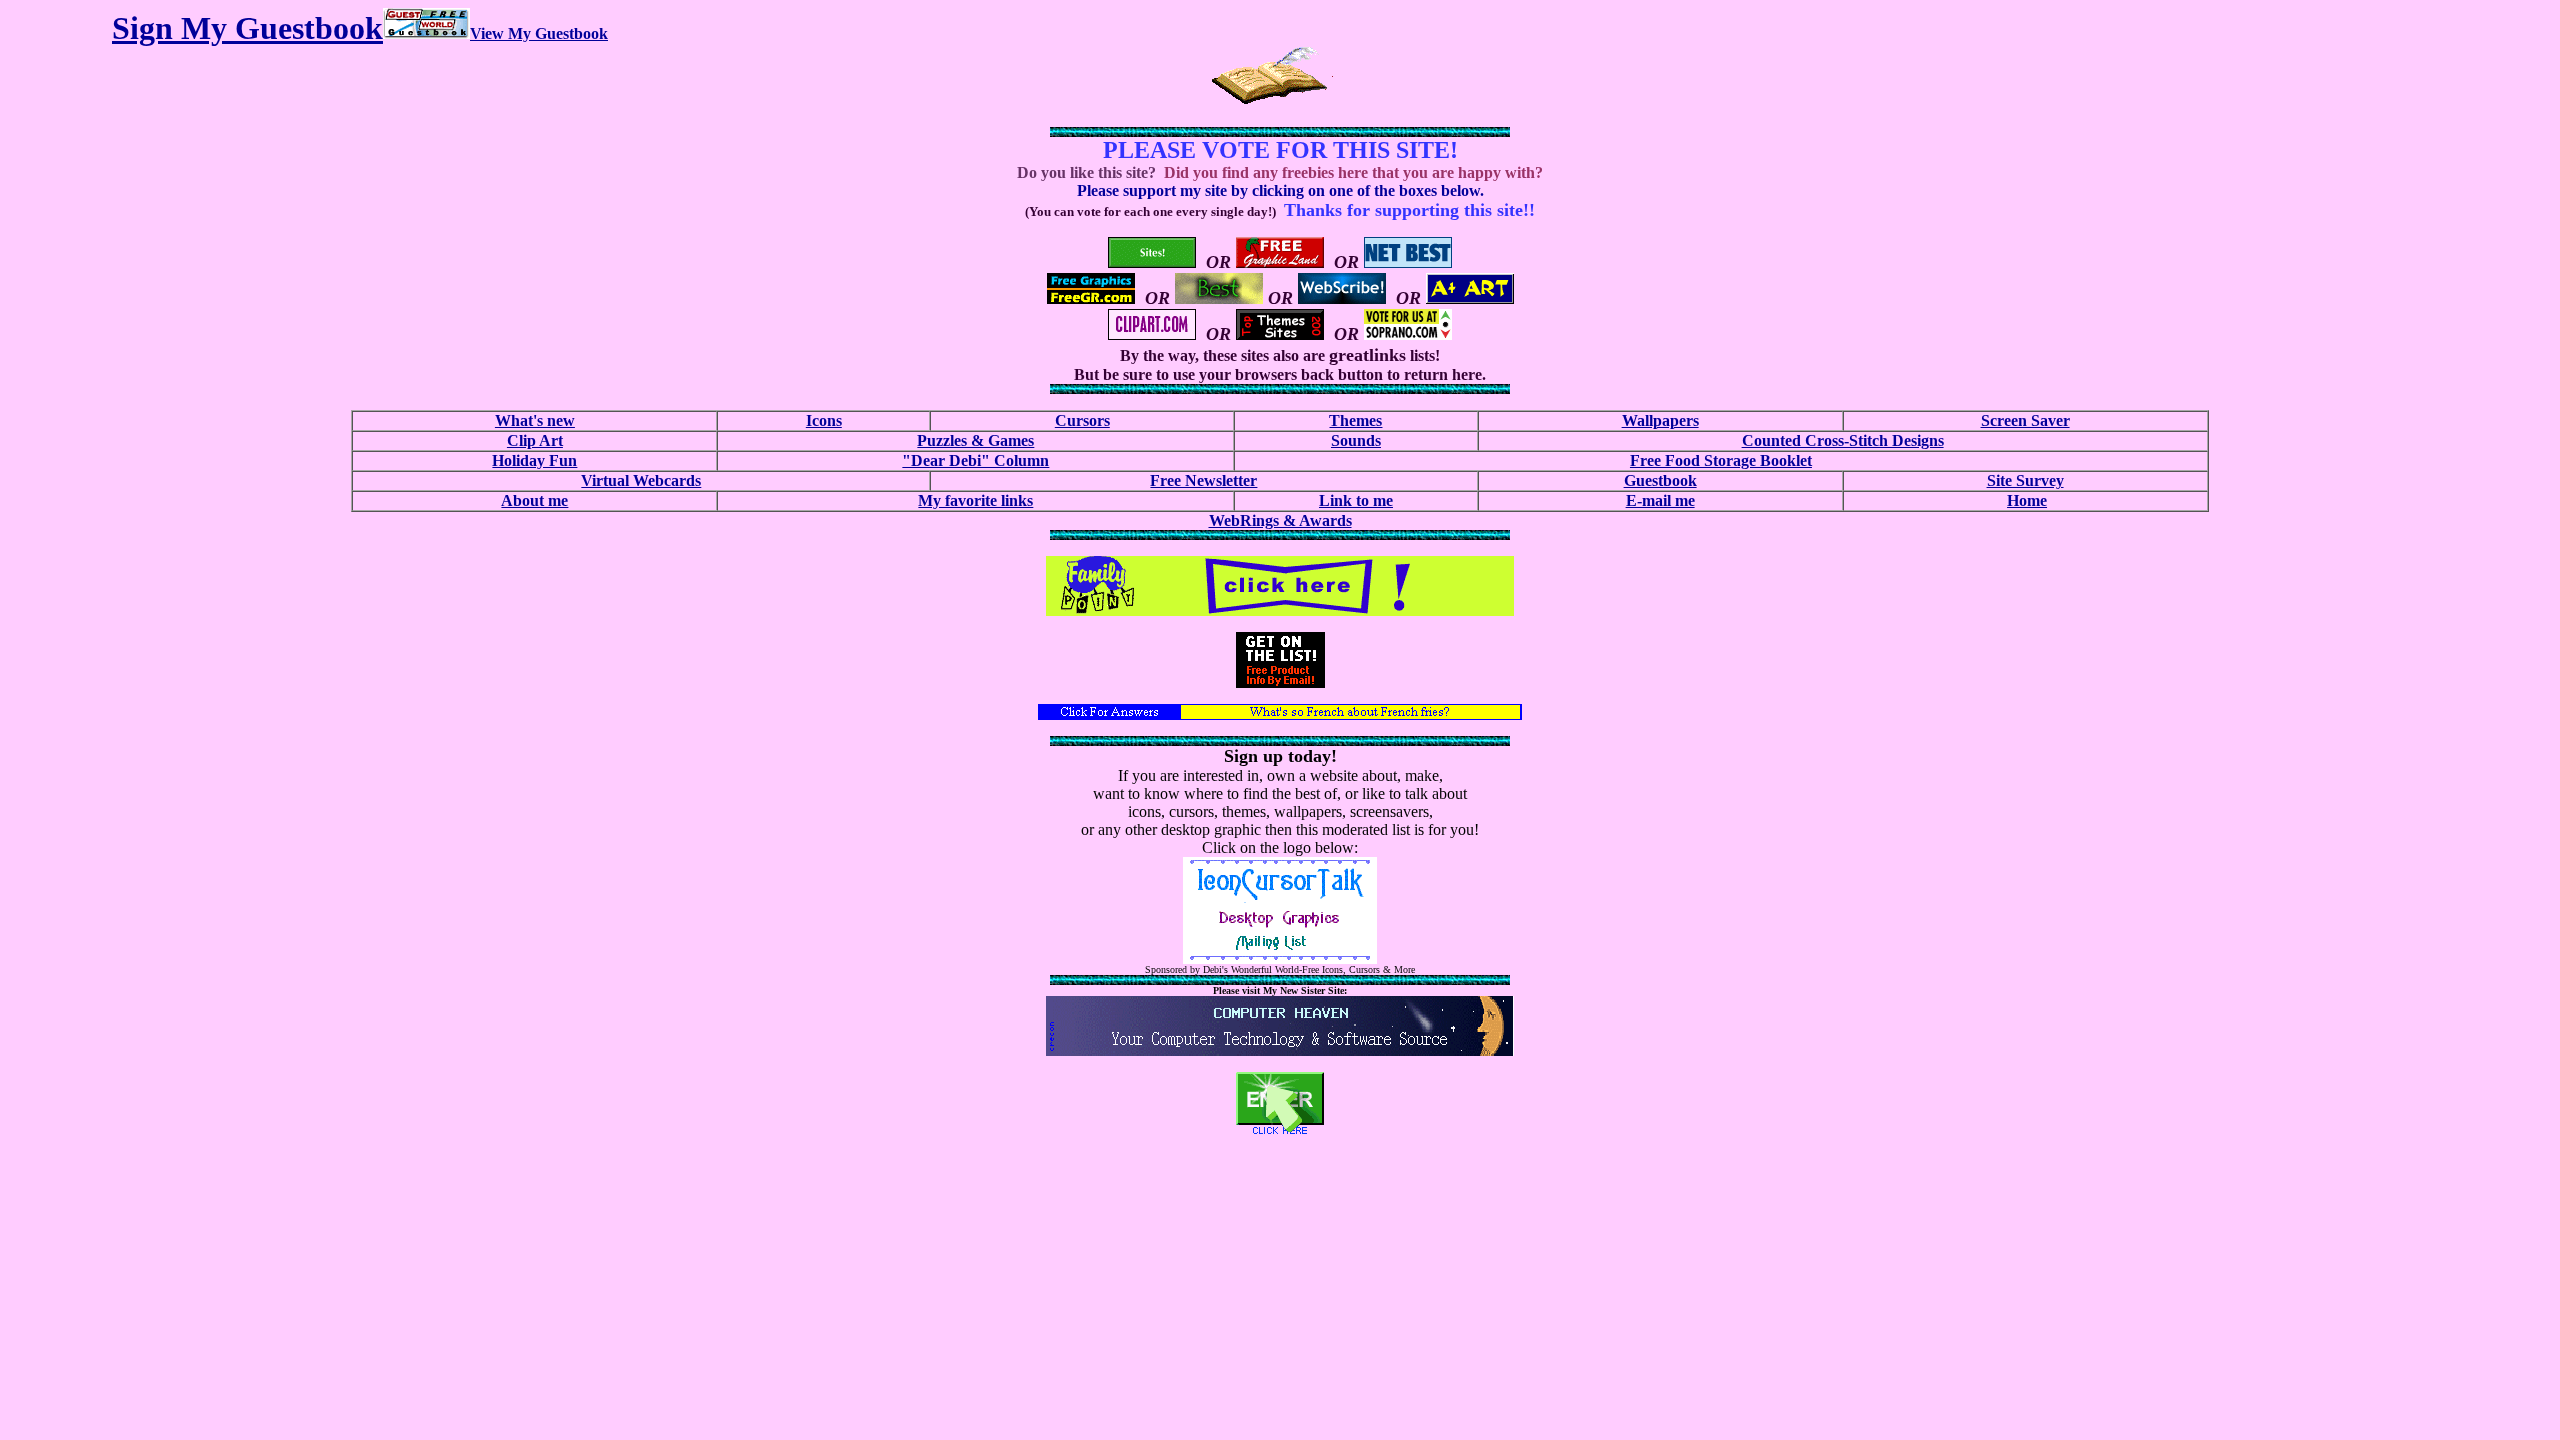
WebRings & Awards (1280, 520)
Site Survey (2025, 480)
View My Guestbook (539, 33)
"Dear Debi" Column (975, 460)
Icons (824, 420)
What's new (535, 420)
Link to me (1356, 500)
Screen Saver (2025, 420)
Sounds (1356, 440)
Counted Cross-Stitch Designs (1843, 440)
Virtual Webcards (641, 480)
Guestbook (1660, 480)
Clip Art (535, 440)
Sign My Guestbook (247, 28)
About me (534, 500)
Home (2027, 500)
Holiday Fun (534, 460)
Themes (1355, 420)
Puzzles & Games (975, 440)
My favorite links (975, 500)
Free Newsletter (1203, 480)
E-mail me (1660, 500)
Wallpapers (1660, 420)
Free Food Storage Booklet (1721, 460)
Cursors (1082, 420)
